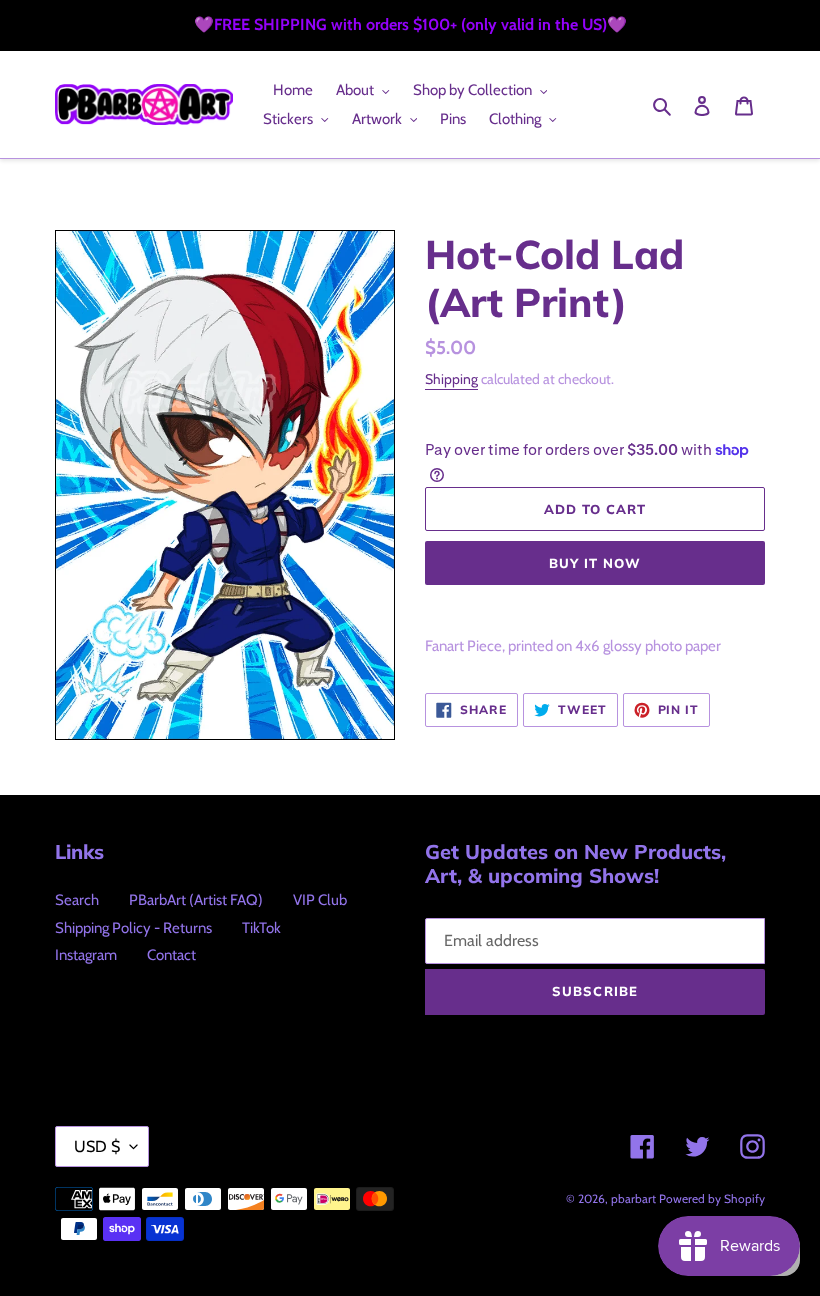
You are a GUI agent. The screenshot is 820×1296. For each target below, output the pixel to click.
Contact (171, 955)
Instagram (86, 955)
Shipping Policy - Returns (133, 928)
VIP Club (320, 900)
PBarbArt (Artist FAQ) (196, 900)
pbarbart (633, 1198)
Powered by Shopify (712, 1198)
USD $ (97, 1146)
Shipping (451, 379)
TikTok (261, 928)
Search (77, 900)
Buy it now (595, 563)
